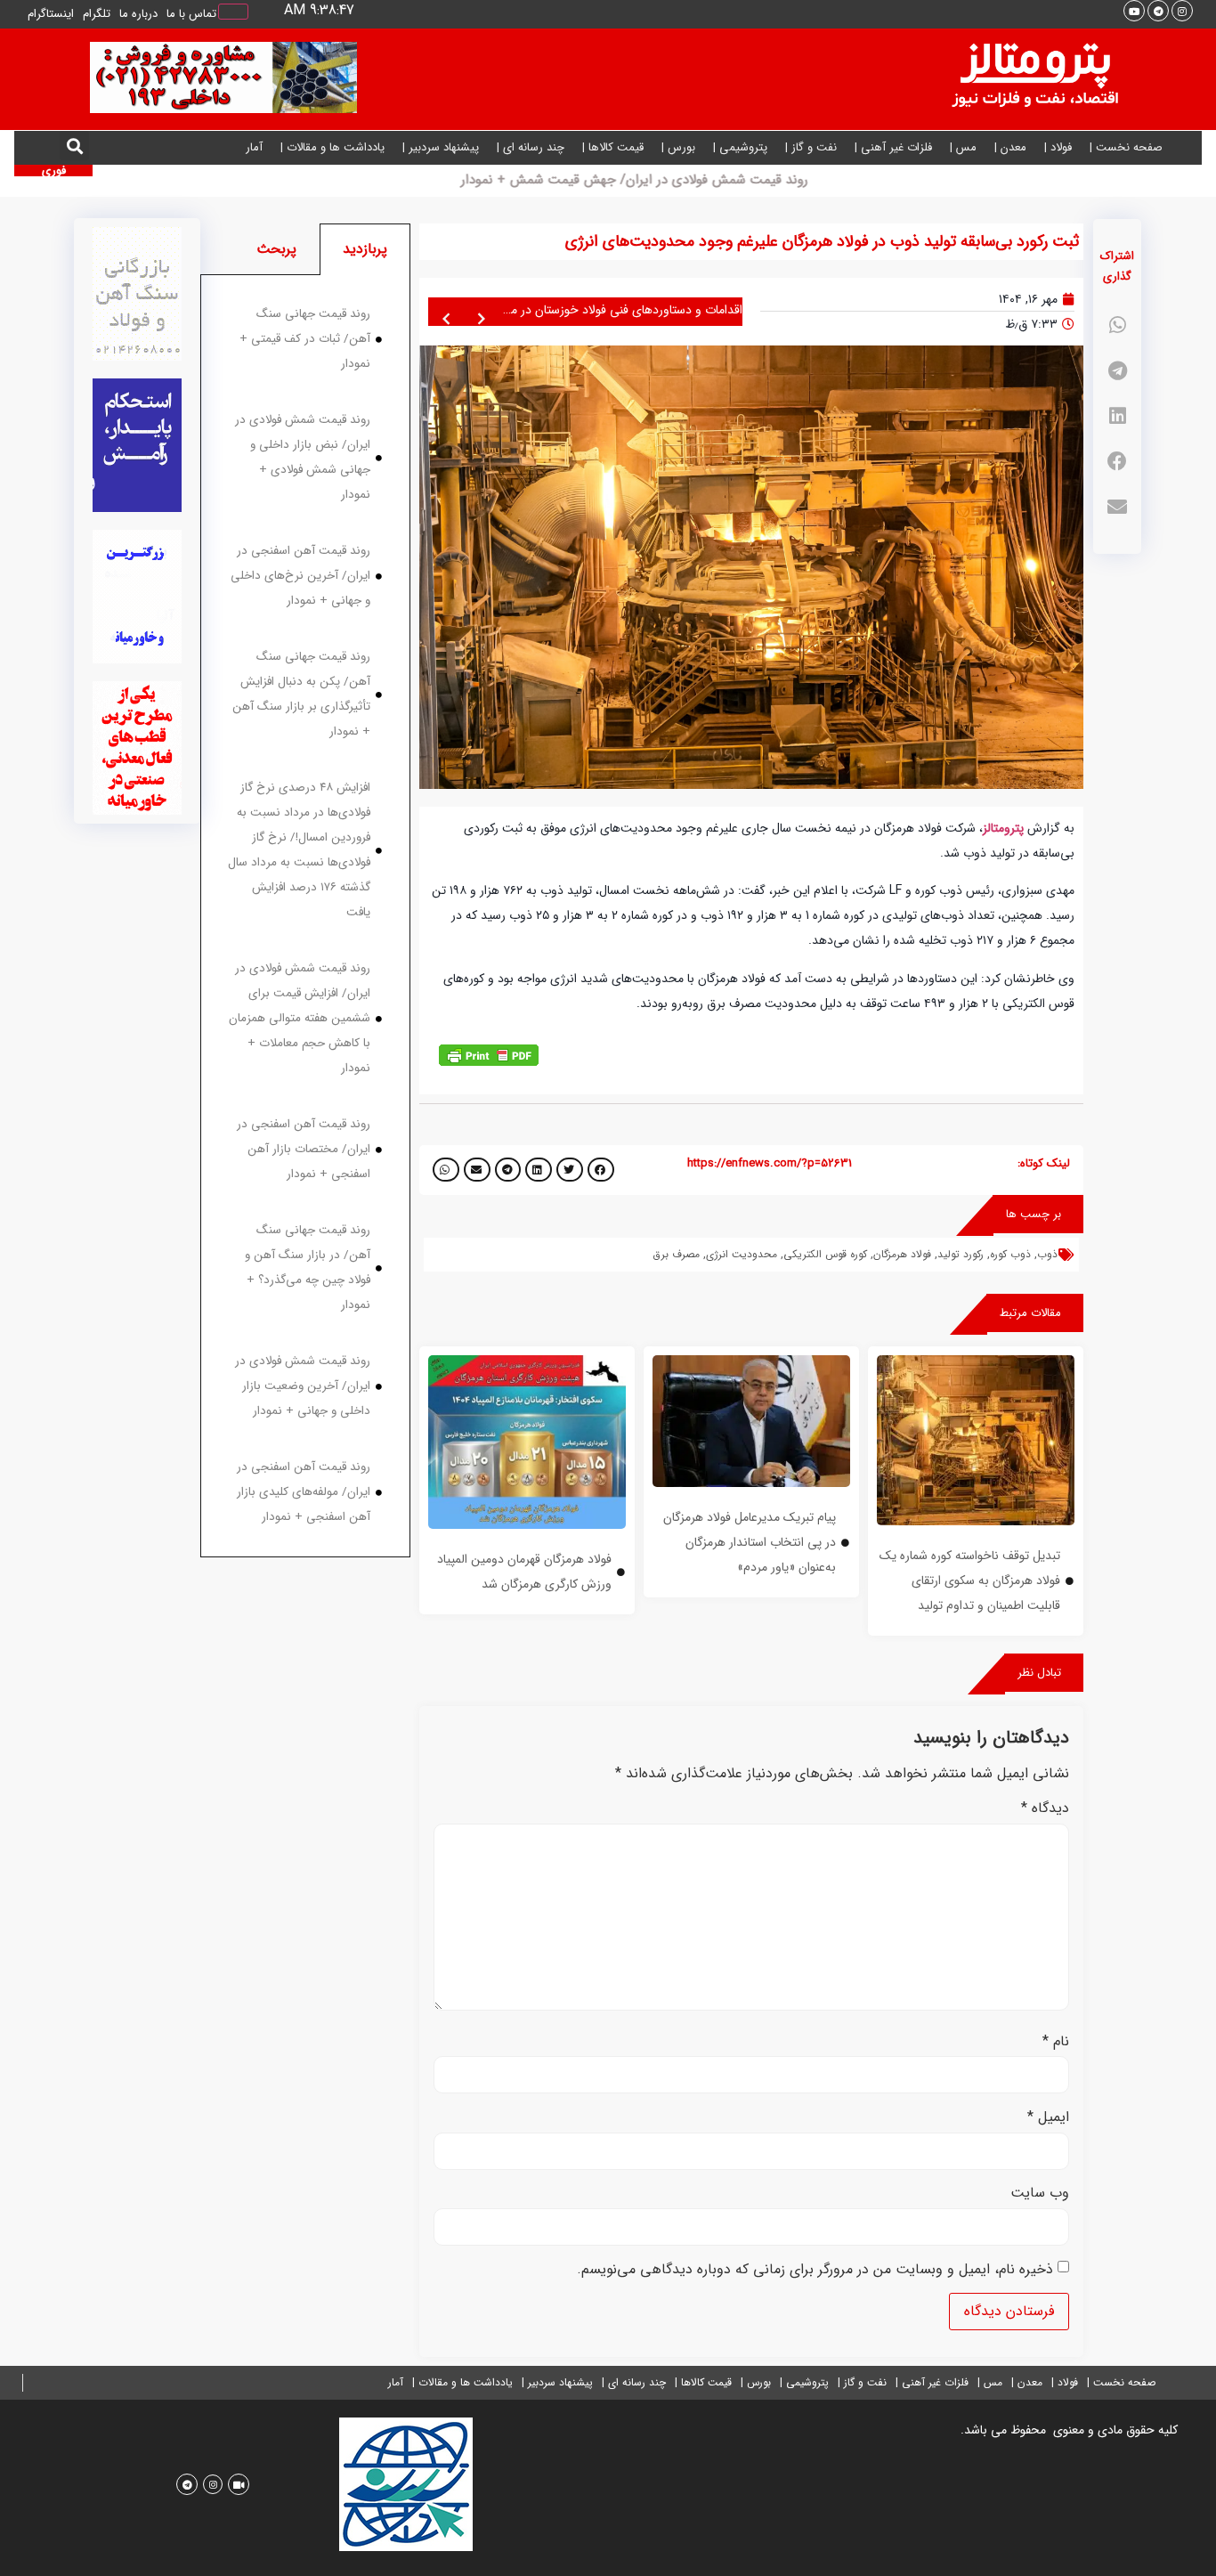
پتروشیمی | (740, 147)
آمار (254, 147)
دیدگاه (1045, 1808)
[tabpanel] (305, 916)
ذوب (1047, 1254)
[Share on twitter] (570, 1170)
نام (1056, 2042)
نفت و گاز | (811, 147)
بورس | (678, 147)
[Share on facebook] (1117, 462)
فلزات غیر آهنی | (893, 147)
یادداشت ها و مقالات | (332, 147)
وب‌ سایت (1040, 2193)
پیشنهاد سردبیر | (441, 147)
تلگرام (97, 14)
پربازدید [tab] (365, 249)
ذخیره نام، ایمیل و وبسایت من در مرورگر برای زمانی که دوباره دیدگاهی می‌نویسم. (815, 2270)
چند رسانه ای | (531, 147)
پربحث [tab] (276, 249)
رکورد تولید (961, 1254)
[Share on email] (1117, 507)
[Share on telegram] (1117, 371)
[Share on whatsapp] (1117, 325)
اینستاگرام (51, 14)
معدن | (1010, 147)
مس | (963, 147)
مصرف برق (676, 1254)
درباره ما (138, 14)
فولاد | (1058, 147)
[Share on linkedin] (1117, 416)
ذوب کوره (1010, 1254)
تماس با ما (191, 14)
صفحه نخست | (1126, 147)
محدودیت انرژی (742, 1254)
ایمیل (1048, 2117)
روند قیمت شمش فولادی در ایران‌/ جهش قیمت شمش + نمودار (644, 180)
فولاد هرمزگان (902, 1254)
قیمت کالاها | (613, 147)
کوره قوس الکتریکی (825, 1254)
